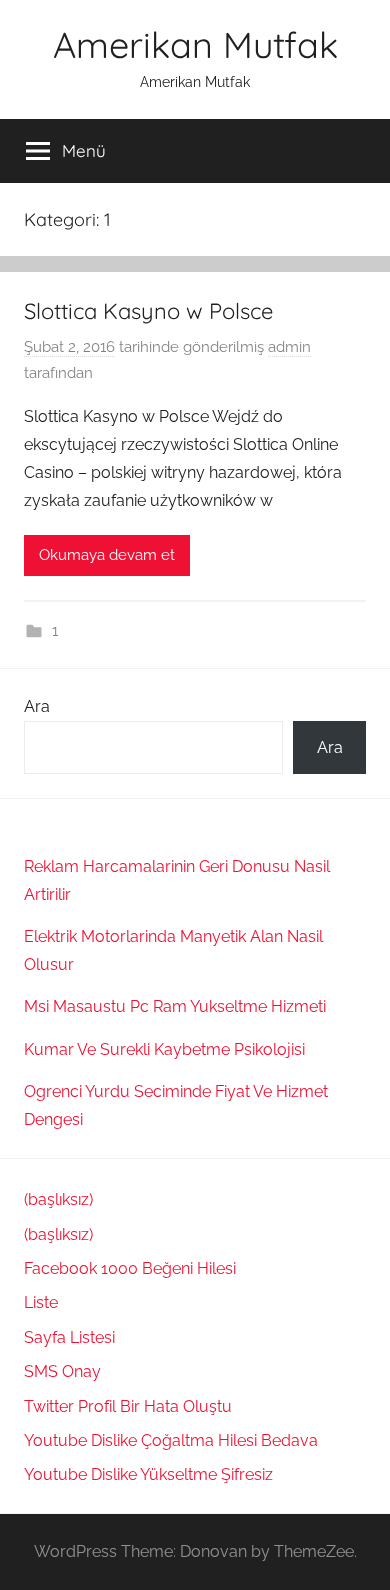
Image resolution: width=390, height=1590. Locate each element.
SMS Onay (62, 1371)
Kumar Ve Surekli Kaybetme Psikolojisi (164, 1049)
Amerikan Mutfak (195, 44)
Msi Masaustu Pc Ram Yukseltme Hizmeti (175, 1006)
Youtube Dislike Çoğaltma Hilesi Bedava (171, 1440)
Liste (41, 1302)
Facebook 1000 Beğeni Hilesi (130, 1268)
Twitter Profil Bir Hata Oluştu (128, 1406)
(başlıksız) (58, 1199)
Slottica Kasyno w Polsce (148, 311)
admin (289, 347)
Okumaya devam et (107, 555)
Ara (37, 706)
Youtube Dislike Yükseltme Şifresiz (148, 1474)
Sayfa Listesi (69, 1337)
